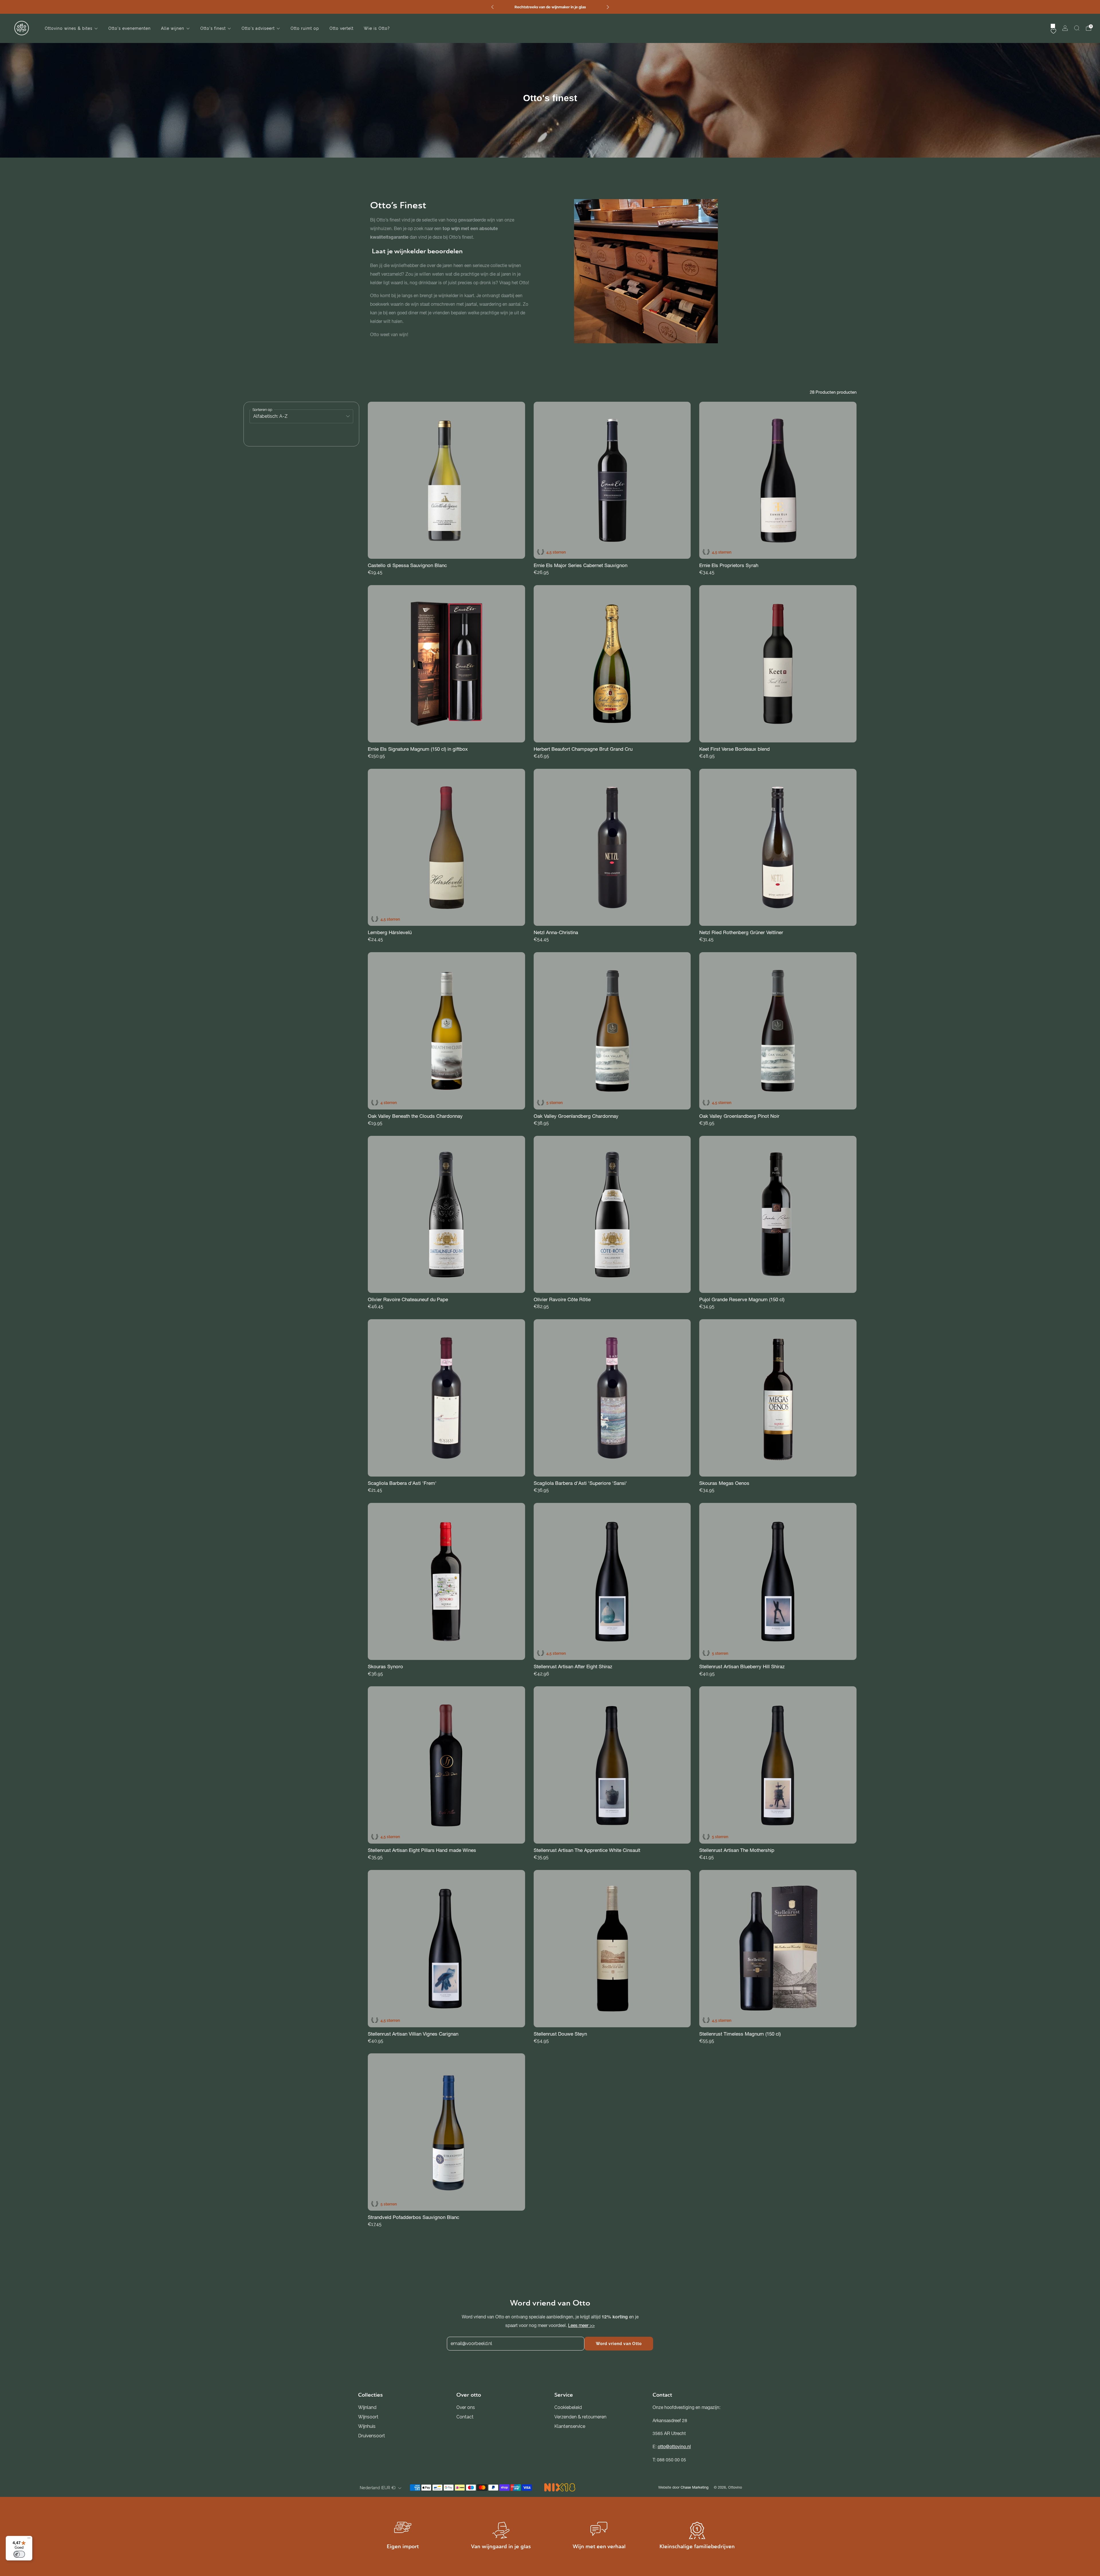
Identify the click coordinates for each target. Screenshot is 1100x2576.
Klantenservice (570, 2426)
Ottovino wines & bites (69, 28)
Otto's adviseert (258, 28)
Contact (465, 2417)
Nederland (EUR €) (378, 2488)
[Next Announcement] (608, 7)
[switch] (19, 2554)
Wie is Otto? (377, 28)
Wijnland (367, 2407)
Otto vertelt (341, 28)
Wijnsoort (368, 2417)
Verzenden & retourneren (580, 2417)
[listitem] (550, 7)
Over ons (466, 2407)
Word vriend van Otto (619, 2344)
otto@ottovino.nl (674, 2447)
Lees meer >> (581, 2325)
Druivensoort (372, 2436)
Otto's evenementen (129, 28)
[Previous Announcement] (492, 7)
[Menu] (29, 2539)
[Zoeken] (1077, 28)
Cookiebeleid (568, 2407)
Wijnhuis (367, 2426)
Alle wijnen (173, 28)
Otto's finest (213, 28)
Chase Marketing (695, 2487)
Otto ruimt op (305, 28)
